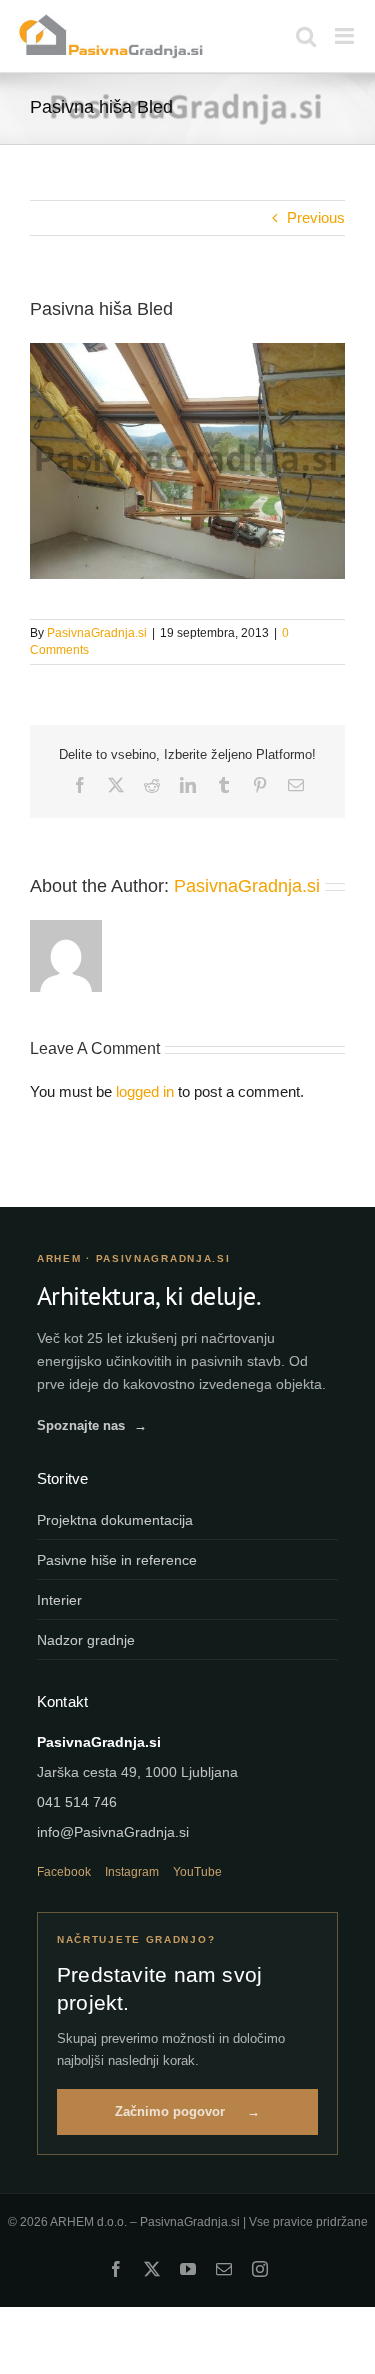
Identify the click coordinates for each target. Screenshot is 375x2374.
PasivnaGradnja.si (97, 633)
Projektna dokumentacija (115, 1520)
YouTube (197, 1872)
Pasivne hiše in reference (117, 1560)
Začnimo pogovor (187, 2111)
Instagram (132, 1872)
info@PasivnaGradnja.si (113, 1832)
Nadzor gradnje (86, 1640)
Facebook (64, 1872)
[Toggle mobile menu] (346, 36)
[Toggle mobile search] (306, 36)
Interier (59, 1600)
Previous (316, 217)
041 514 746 (77, 1802)
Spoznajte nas (92, 1425)
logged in (145, 1091)
